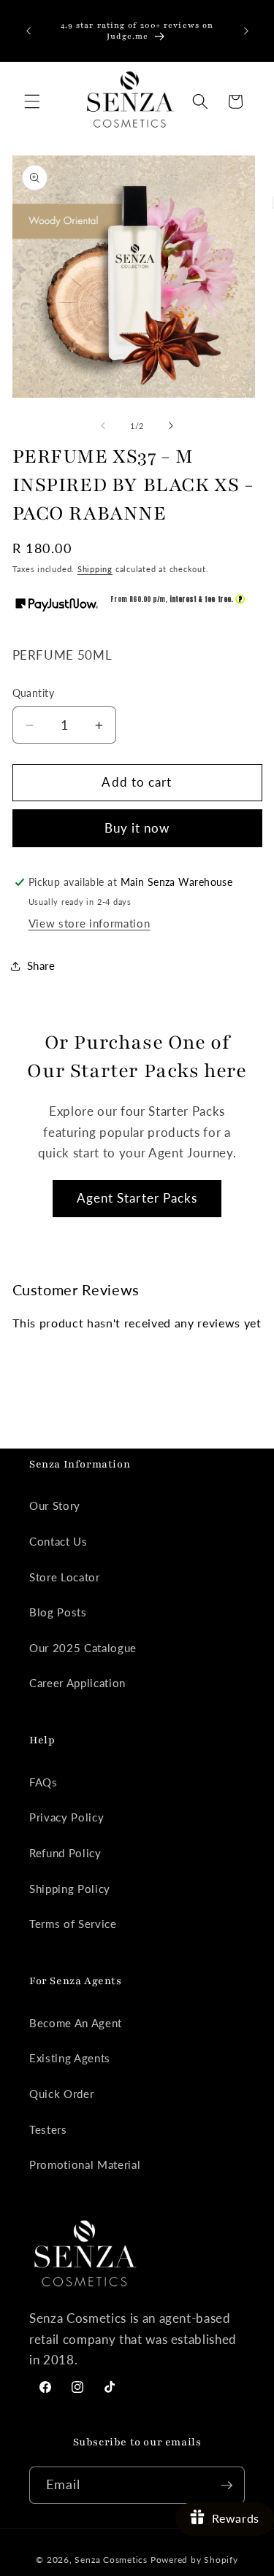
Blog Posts (58, 1612)
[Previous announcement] (28, 31)
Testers (48, 2129)
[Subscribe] (227, 2486)
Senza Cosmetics (111, 2560)
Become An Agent (76, 2023)
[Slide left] (103, 426)
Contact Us (58, 1541)
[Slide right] (171, 426)
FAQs (43, 1782)
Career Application (77, 1683)
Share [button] (41, 965)
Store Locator (65, 1577)
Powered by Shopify (194, 2560)
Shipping (95, 569)
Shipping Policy (70, 1889)
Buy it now (137, 828)
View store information (90, 923)
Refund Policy (65, 1853)
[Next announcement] (246, 31)
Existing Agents (70, 2058)
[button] (32, 101)
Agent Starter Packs (137, 1198)
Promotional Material (85, 2164)
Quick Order (61, 2094)
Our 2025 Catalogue (83, 1648)
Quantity (34, 693)
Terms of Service (73, 1924)
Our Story (55, 1505)
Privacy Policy (66, 1817)
